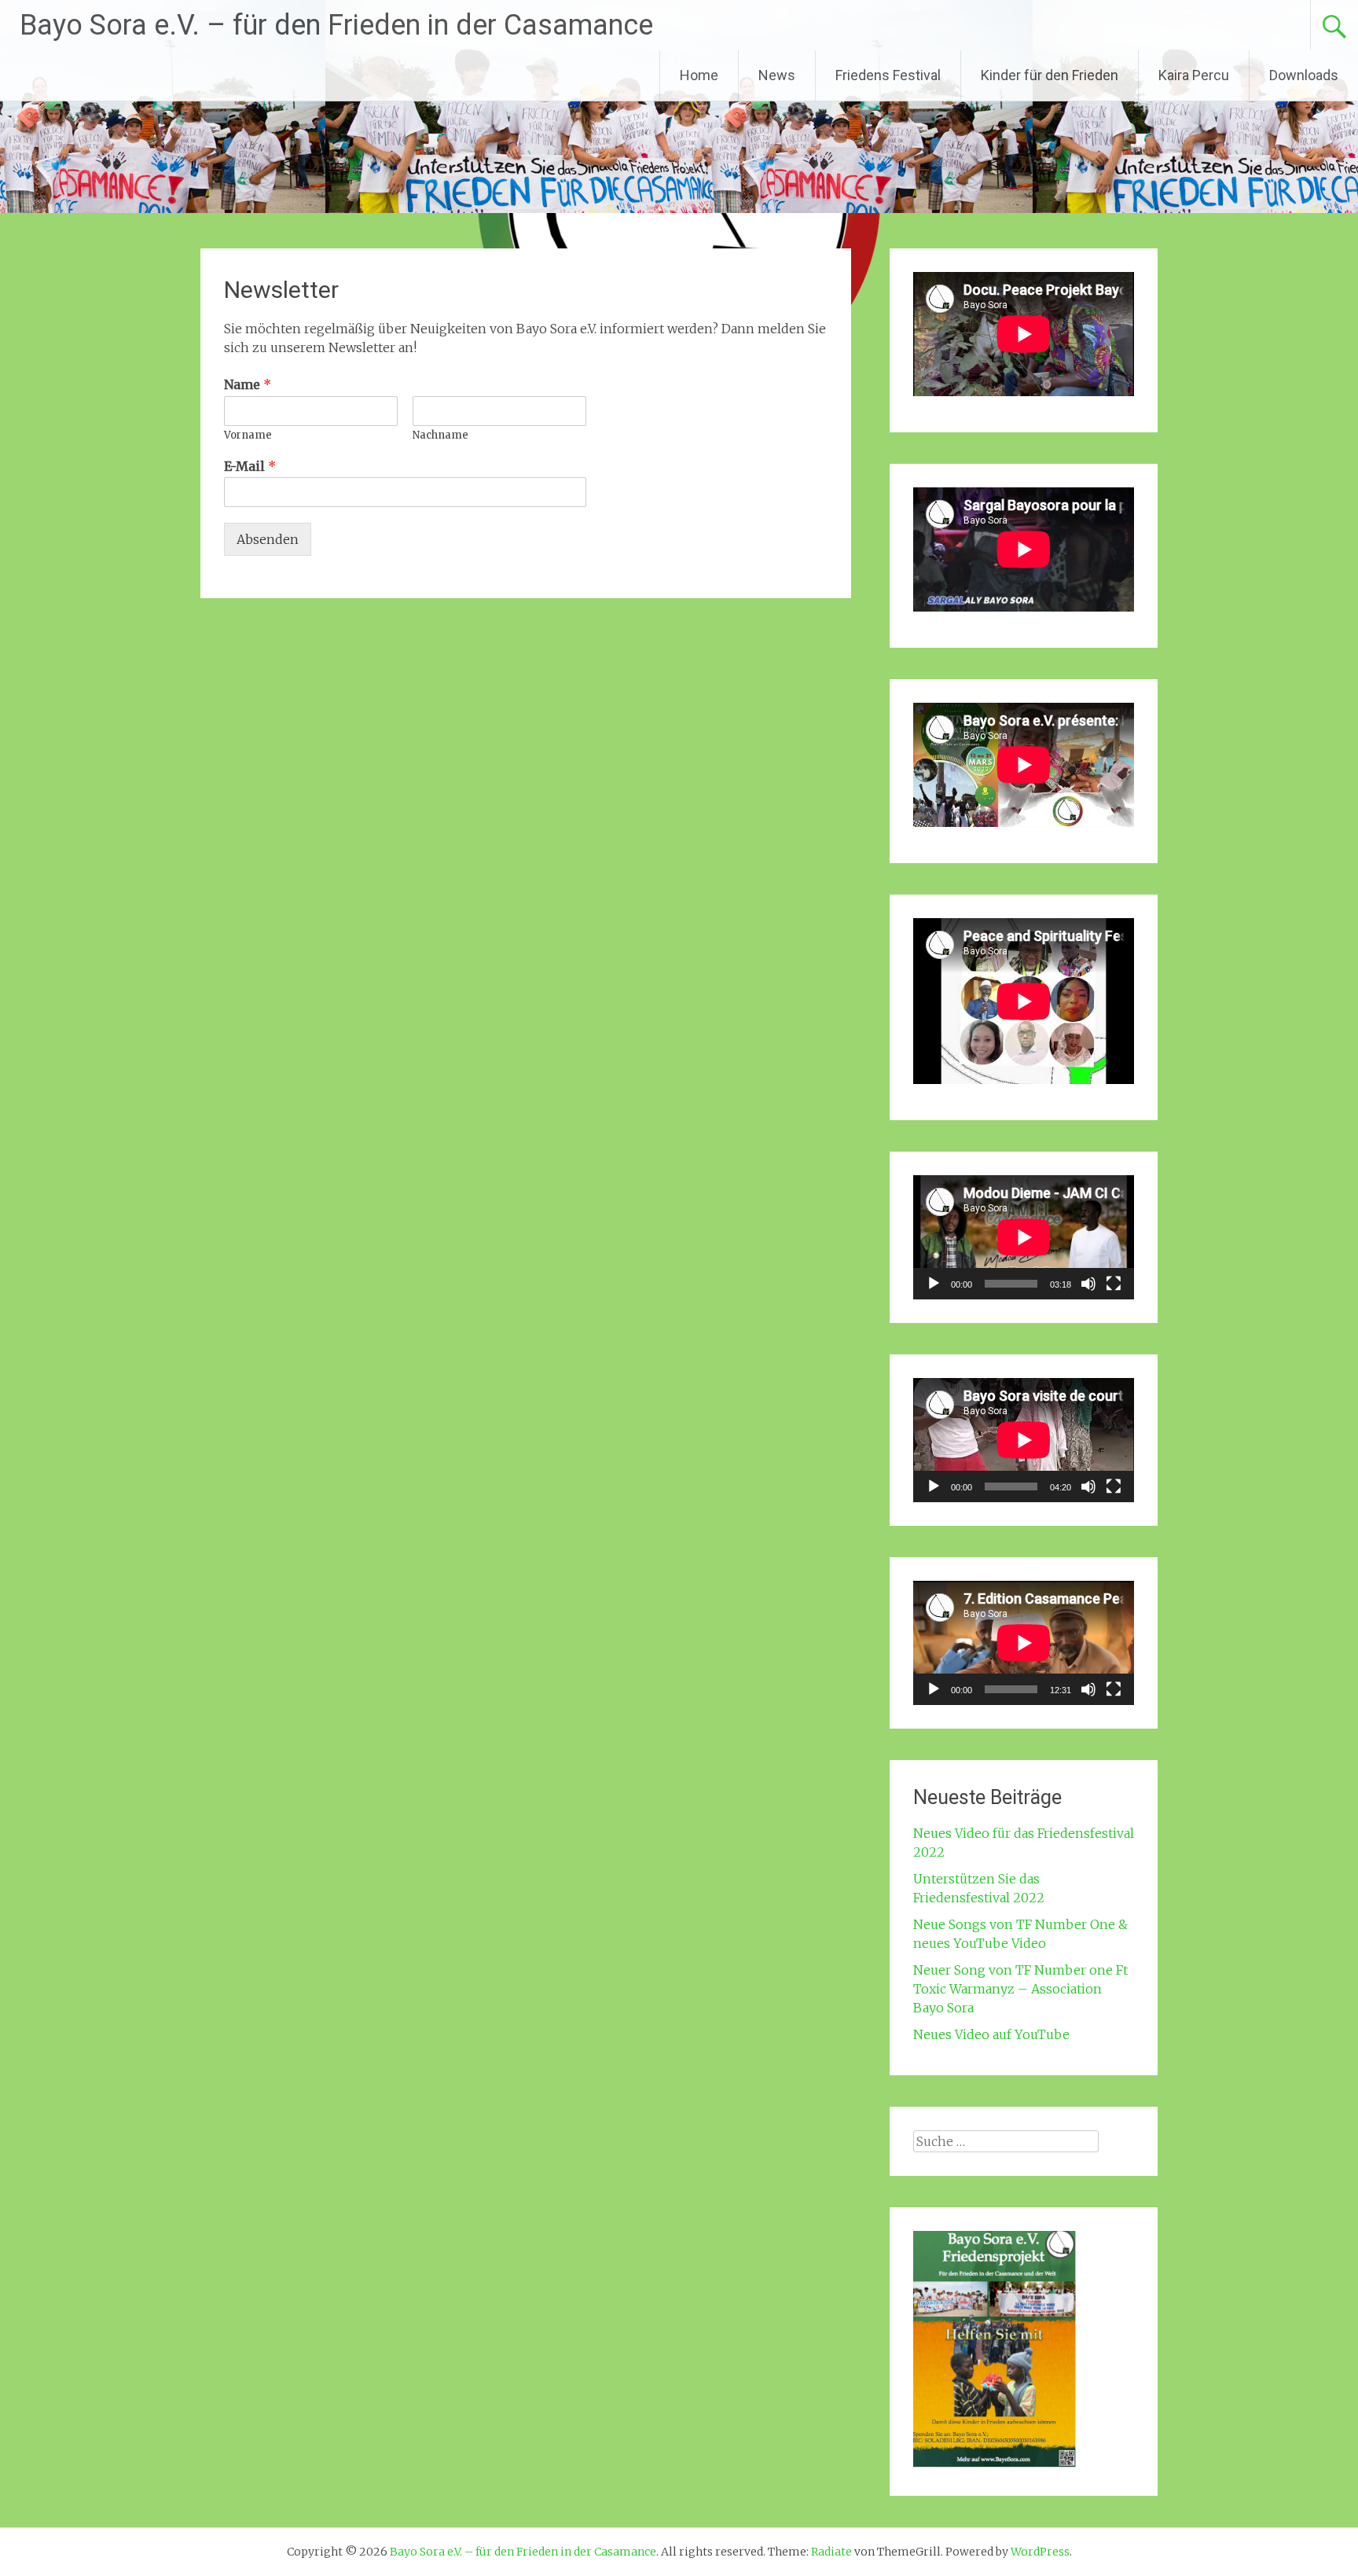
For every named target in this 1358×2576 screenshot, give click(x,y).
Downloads (1304, 75)
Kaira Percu (1194, 75)
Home (699, 75)
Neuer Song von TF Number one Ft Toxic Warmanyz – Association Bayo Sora (1020, 1989)
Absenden (268, 539)
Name (248, 384)
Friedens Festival (888, 75)
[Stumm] (1088, 1284)
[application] (1024, 1237)
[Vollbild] (1114, 1284)
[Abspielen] (934, 1284)
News (777, 75)
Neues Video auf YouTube (991, 2034)
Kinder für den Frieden (1050, 75)
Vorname (248, 435)
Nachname (440, 435)
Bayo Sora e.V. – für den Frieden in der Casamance (336, 25)
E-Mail (250, 466)
